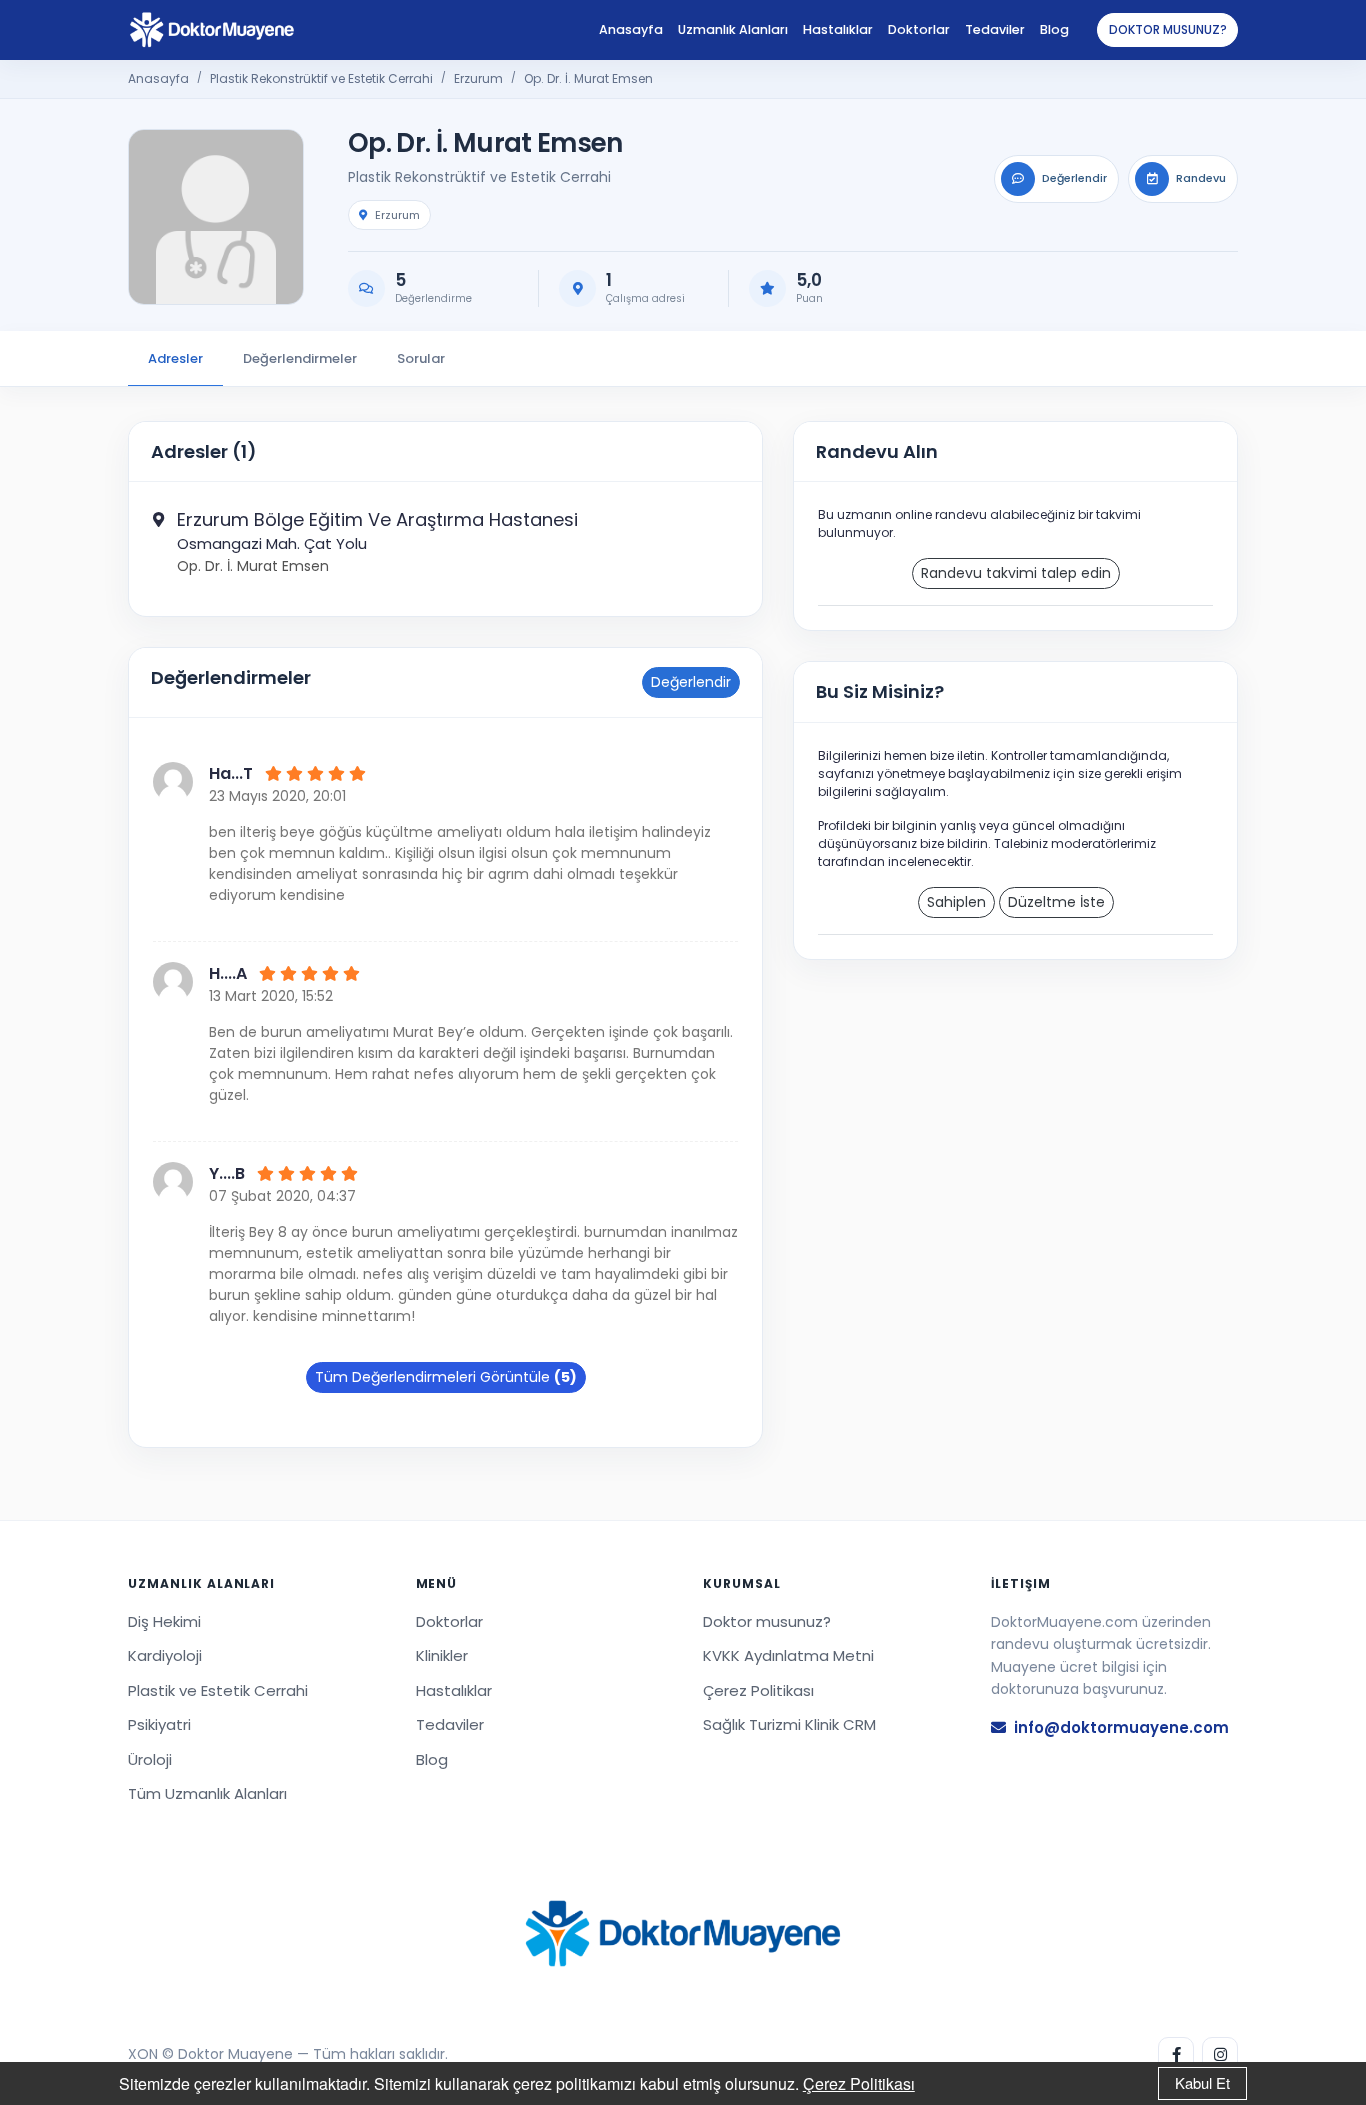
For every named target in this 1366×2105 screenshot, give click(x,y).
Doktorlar (919, 29)
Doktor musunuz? (1168, 29)
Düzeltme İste (1056, 902)
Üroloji (150, 1759)
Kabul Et (1202, 2082)
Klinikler (442, 1655)
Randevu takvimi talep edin (1016, 573)
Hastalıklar (838, 29)
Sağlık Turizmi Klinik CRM (789, 1724)
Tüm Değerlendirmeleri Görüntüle (446, 1377)
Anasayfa (631, 29)
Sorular (421, 358)
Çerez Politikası (859, 2083)
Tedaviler (995, 29)
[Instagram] (1220, 2055)
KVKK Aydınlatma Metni (788, 1655)
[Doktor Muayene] (683, 1933)
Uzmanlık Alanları (733, 29)
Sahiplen (956, 902)
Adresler (175, 358)
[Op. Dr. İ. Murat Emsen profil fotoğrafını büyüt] (216, 217)
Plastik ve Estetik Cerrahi (218, 1690)
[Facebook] (1176, 2055)
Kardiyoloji (165, 1655)
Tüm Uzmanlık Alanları (207, 1793)
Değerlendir (691, 682)
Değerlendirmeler (300, 358)
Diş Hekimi (164, 1621)
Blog (1054, 29)
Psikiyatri (159, 1724)
